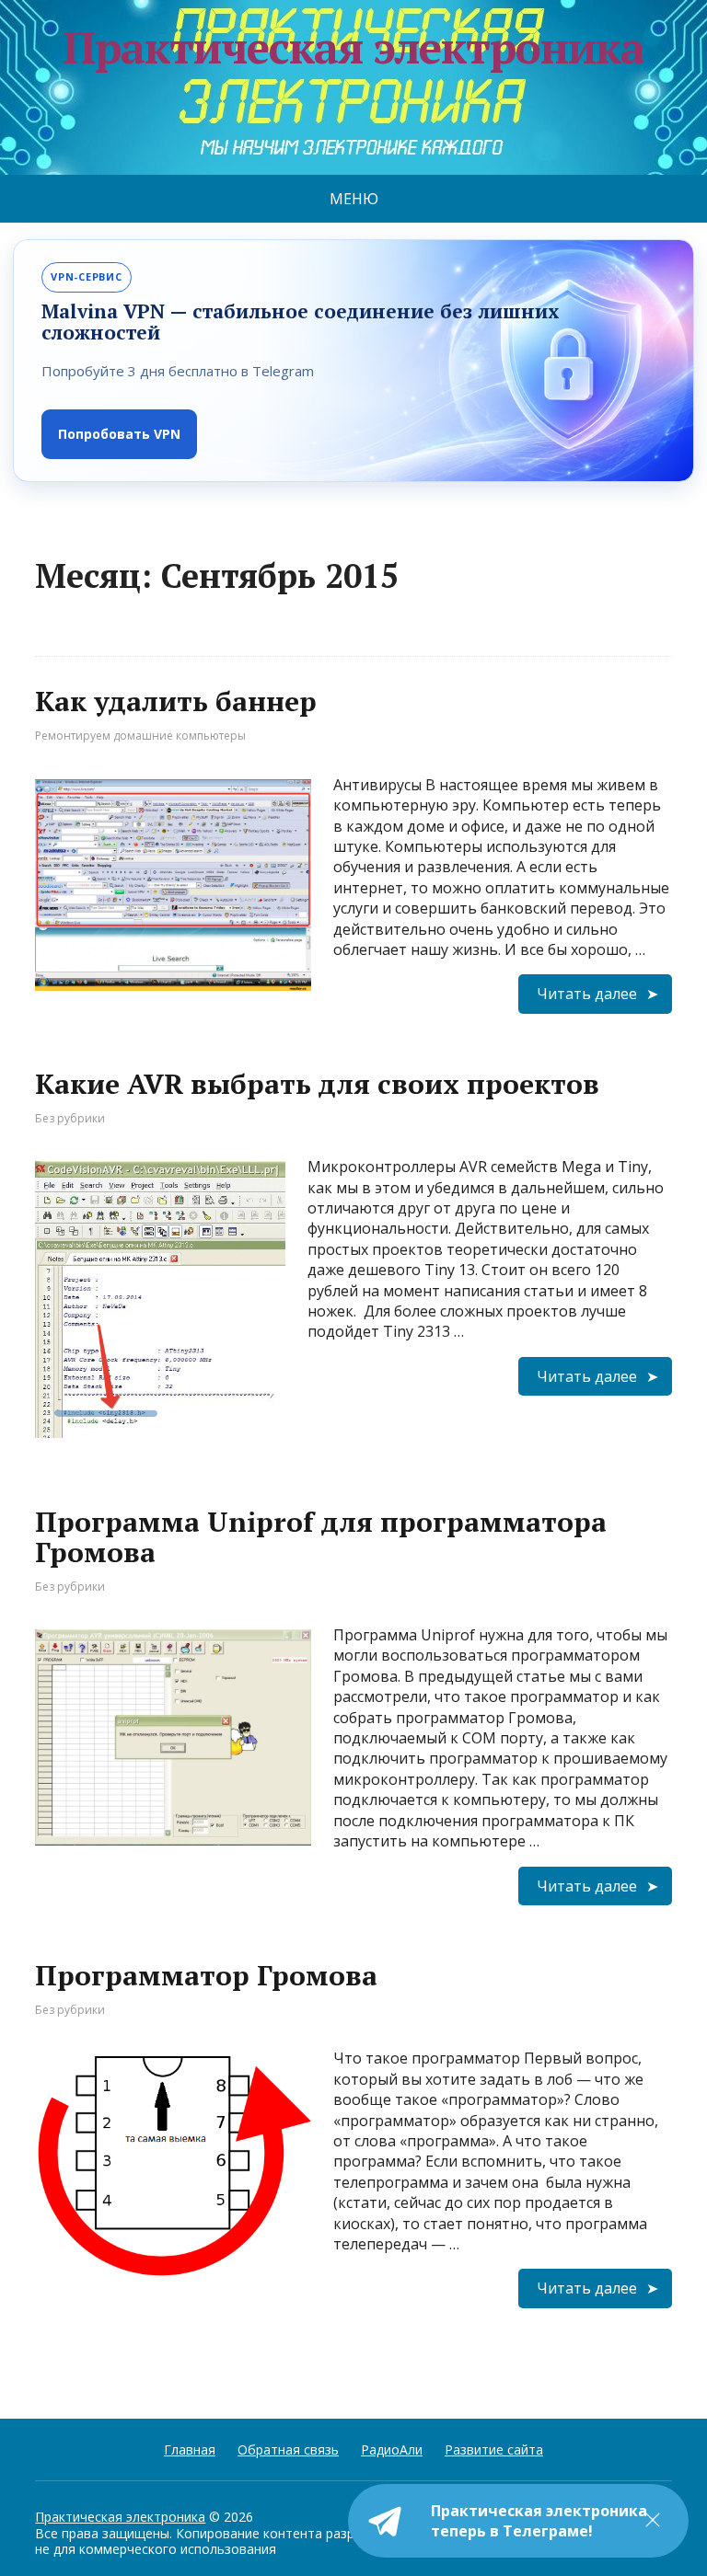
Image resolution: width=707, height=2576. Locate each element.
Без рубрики (70, 1118)
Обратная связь (288, 2449)
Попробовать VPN (119, 434)
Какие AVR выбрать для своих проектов (317, 1084)
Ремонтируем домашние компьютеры (140, 736)
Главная (190, 2449)
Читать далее (587, 994)
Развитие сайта (494, 2449)
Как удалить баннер (176, 701)
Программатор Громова (206, 1975)
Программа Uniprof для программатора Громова (321, 1537)
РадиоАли (392, 2449)
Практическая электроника (120, 2517)
